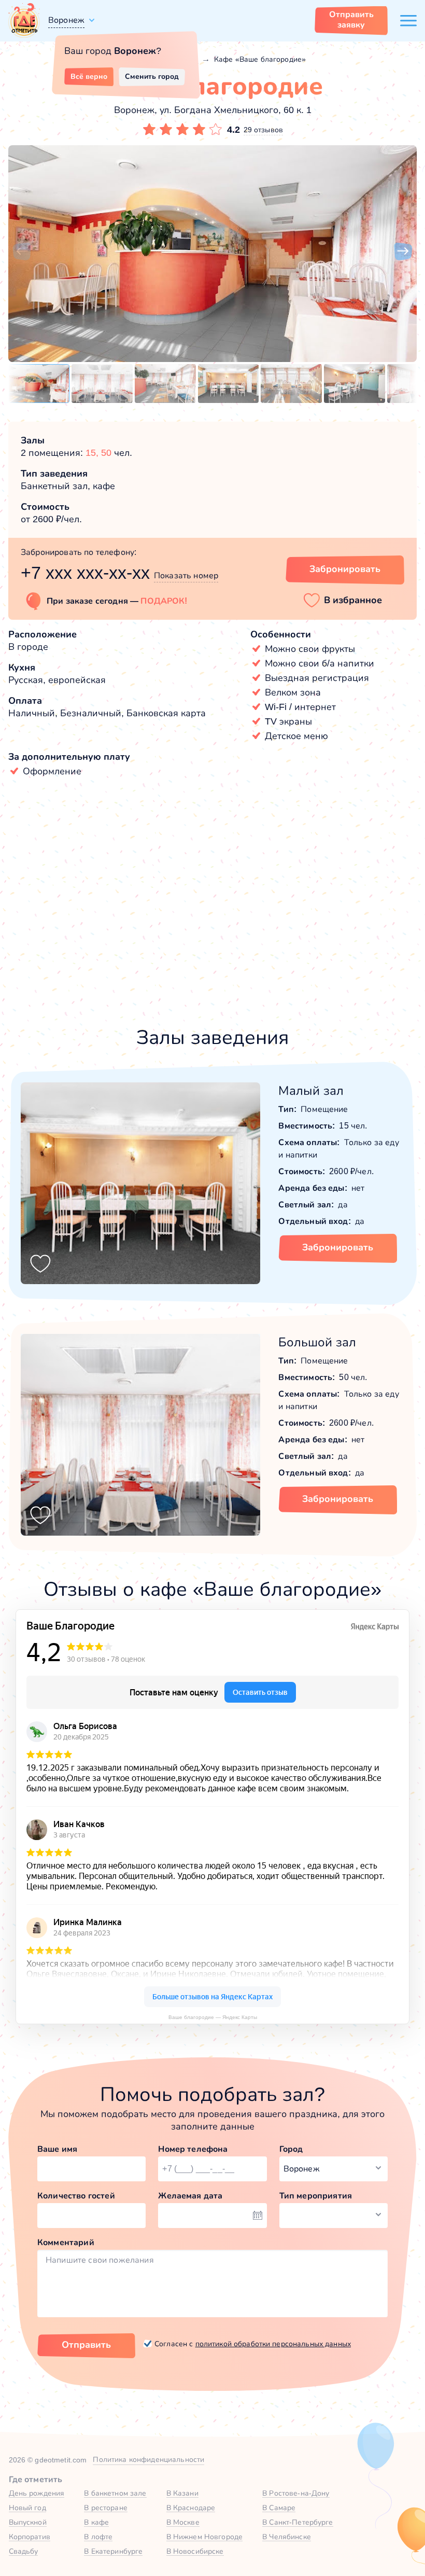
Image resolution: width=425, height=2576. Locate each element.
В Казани (182, 2493)
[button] (22, 252)
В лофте (98, 2537)
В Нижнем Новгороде (205, 2537)
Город (291, 2149)
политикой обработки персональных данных (273, 2344)
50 (106, 453)
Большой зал (317, 1342)
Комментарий (66, 2242)
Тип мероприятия (316, 2196)
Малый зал (311, 1090)
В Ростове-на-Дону (296, 2493)
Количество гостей (76, 2196)
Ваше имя (57, 2149)
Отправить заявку (351, 19)
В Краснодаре (191, 2508)
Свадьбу (24, 2551)
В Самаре (279, 2508)
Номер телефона (193, 2149)
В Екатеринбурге (113, 2551)
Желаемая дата (190, 2196)
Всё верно (89, 76)
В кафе (96, 2522)
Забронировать (345, 569)
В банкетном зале (115, 2493)
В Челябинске (287, 2537)
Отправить (86, 2345)
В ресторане (106, 2508)
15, (93, 453)
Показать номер (186, 575)
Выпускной (28, 2522)
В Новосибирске (195, 2551)
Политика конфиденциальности (148, 2459)
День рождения (37, 2493)
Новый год (27, 2508)
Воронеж (66, 20)
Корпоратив (30, 2537)
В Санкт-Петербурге (298, 2522)
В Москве (183, 2522)
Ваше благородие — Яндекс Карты (213, 2017)
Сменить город (152, 76)
